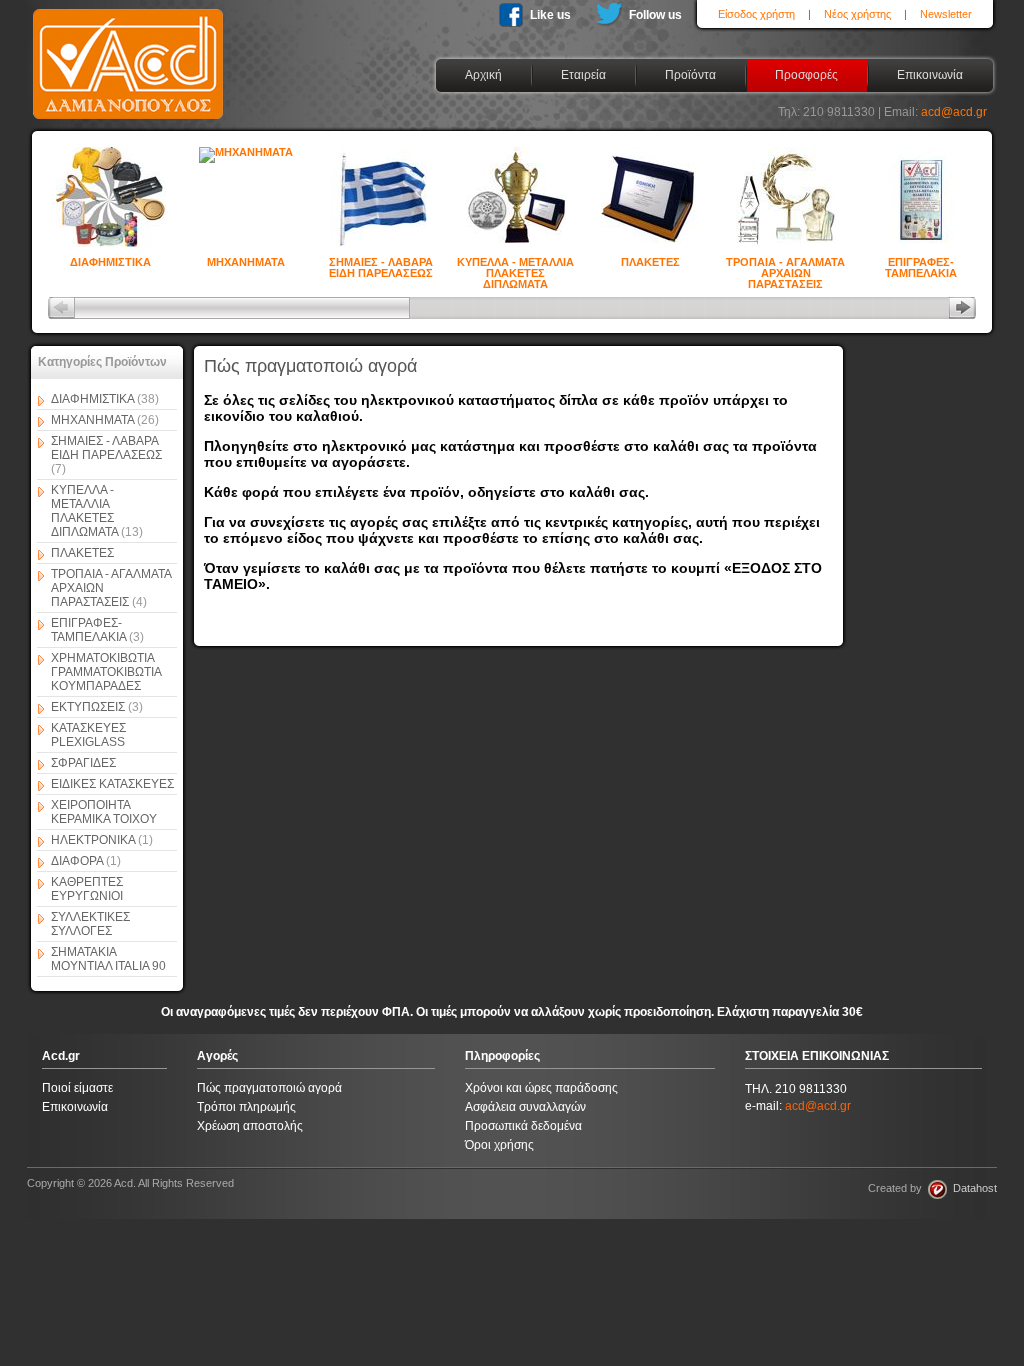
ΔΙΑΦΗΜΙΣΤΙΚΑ (110, 262)
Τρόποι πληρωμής (246, 1107)
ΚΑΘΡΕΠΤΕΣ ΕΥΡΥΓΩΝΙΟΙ (87, 889)
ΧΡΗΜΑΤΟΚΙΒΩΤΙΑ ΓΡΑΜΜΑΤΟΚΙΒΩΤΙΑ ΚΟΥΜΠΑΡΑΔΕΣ (106, 672)
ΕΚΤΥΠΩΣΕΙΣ (97, 707)
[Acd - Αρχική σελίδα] (128, 120)
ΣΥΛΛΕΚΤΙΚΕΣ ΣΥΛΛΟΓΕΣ (90, 924)
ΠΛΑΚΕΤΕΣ (650, 262)
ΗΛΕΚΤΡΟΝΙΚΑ (102, 840)
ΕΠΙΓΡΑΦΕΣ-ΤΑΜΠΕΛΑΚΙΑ (921, 264)
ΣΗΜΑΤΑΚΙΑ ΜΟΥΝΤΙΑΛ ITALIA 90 (108, 959)
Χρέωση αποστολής (250, 1126)
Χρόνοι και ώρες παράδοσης (541, 1088)
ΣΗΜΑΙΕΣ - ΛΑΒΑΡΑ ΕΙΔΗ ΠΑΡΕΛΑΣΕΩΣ (381, 264)
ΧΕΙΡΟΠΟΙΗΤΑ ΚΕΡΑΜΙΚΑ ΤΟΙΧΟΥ (104, 812)
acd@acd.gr (954, 112)
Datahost (972, 1188)
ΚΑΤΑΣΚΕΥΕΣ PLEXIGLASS (88, 735)
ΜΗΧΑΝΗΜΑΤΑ (246, 262)
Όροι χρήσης (499, 1145)
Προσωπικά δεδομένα (523, 1126)
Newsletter (946, 14)
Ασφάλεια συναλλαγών (525, 1107)
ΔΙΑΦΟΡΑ (86, 861)
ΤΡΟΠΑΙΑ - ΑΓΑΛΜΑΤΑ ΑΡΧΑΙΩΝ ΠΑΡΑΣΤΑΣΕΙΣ (785, 264)
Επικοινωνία (75, 1107)
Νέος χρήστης (857, 14)
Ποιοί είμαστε (77, 1088)
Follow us (655, 15)
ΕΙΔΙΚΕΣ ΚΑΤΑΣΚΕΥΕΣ (112, 784)
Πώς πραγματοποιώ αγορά (269, 1088)
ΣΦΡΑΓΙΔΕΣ (83, 763)
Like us (550, 15)
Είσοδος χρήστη (756, 14)
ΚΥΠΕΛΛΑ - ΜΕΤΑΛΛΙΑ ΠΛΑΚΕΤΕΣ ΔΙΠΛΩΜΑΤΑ (515, 264)
